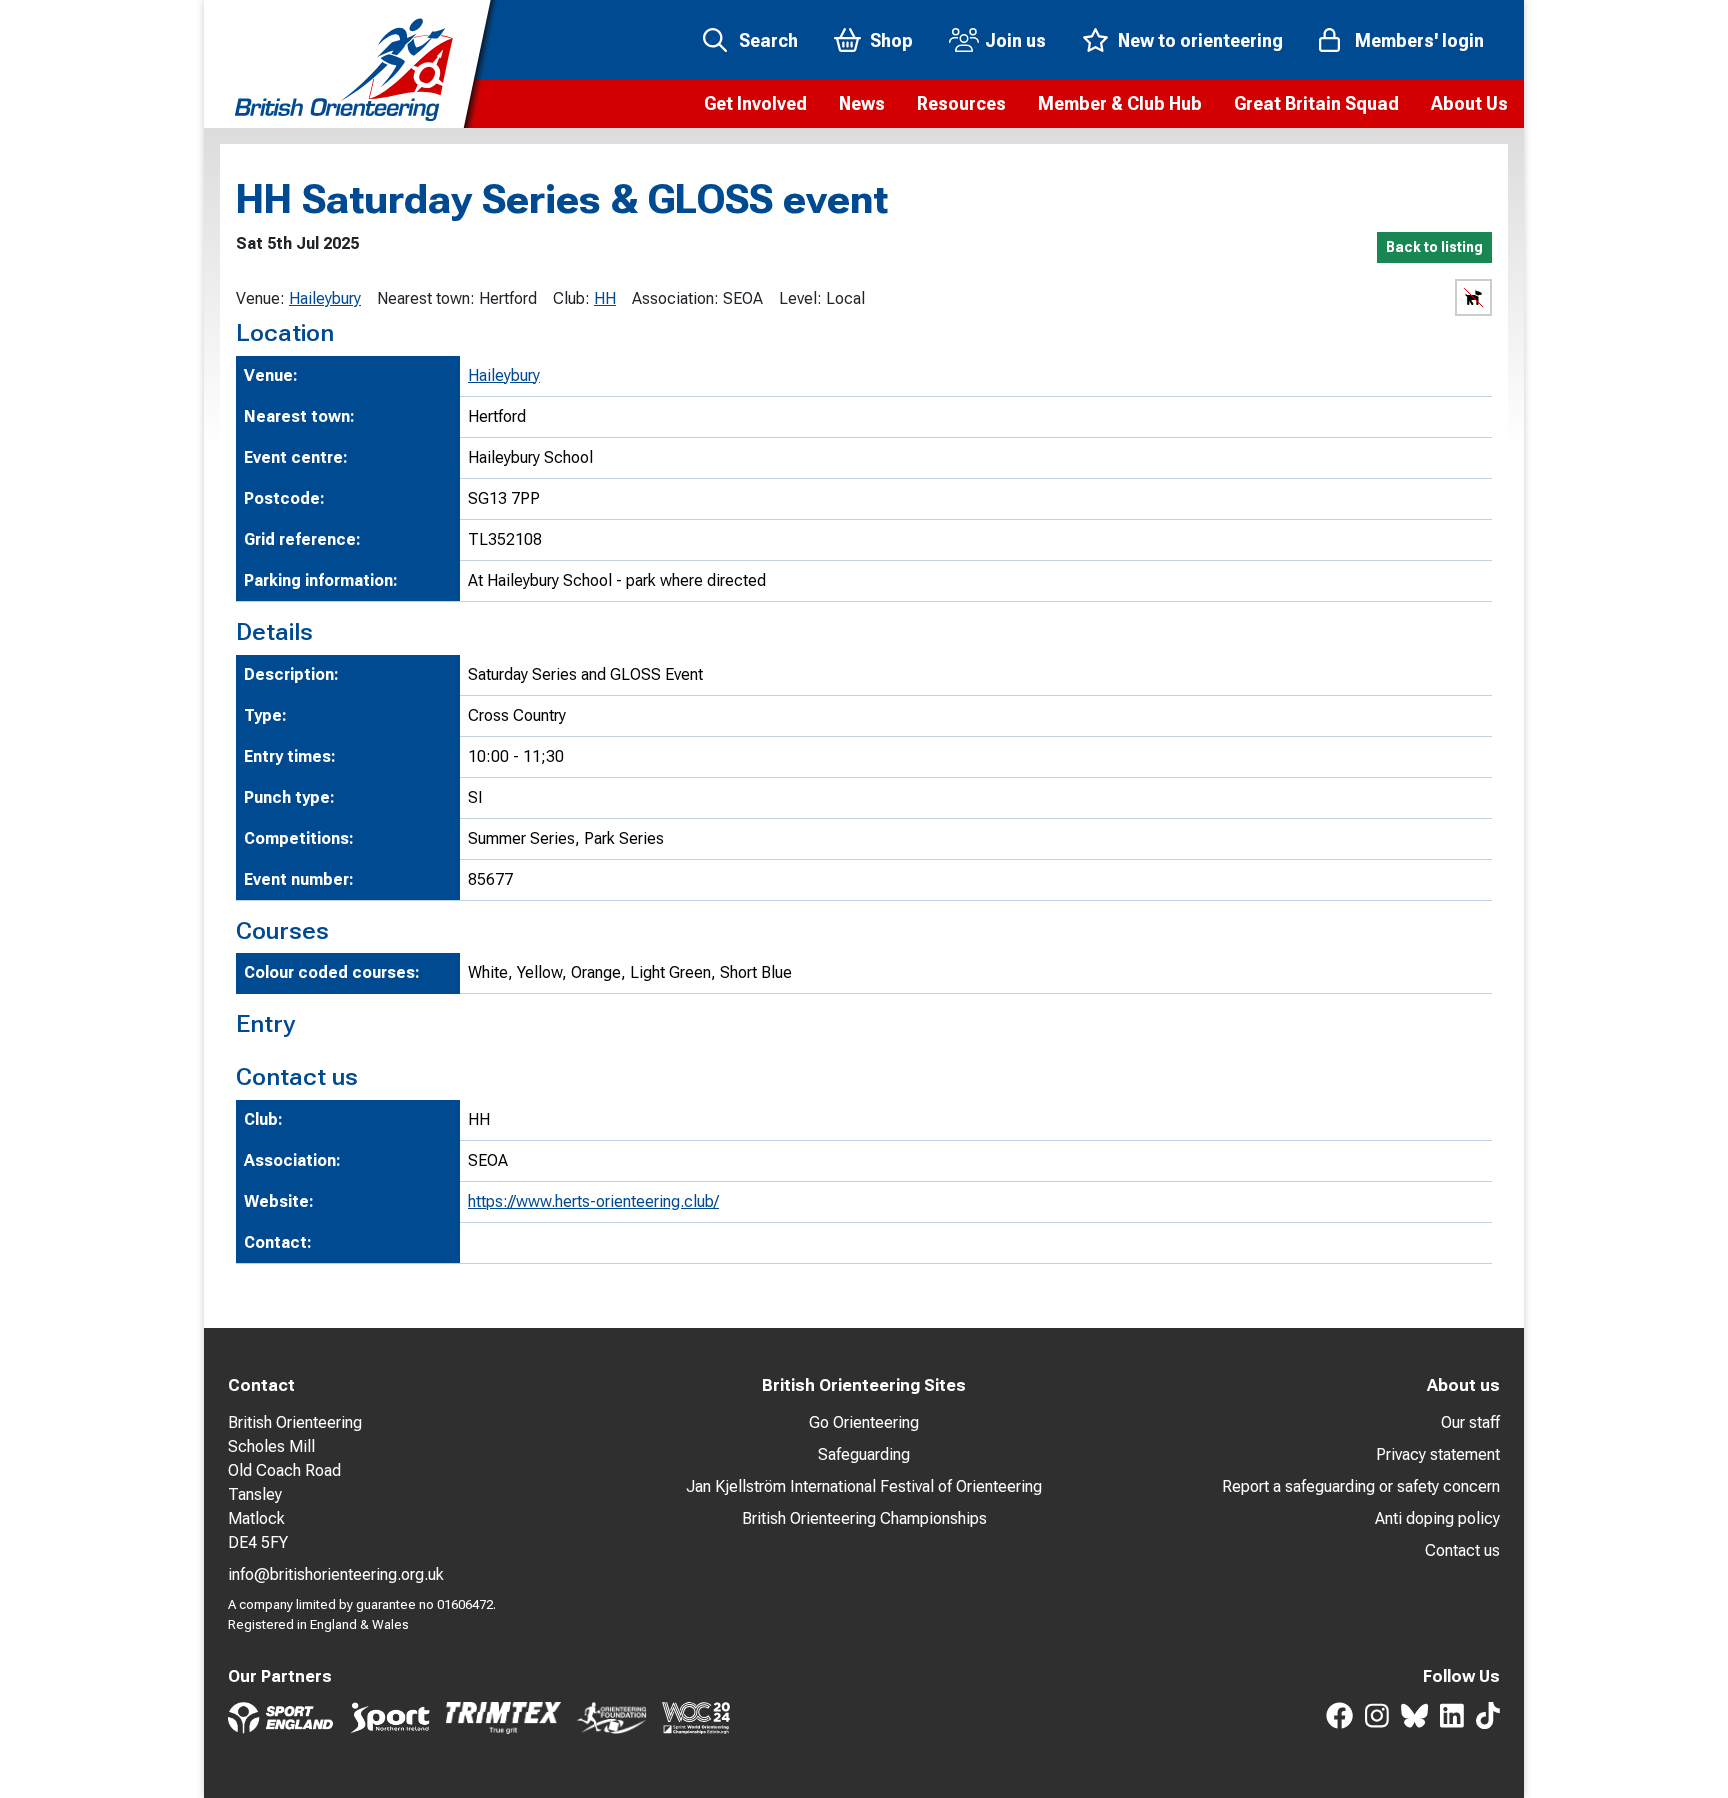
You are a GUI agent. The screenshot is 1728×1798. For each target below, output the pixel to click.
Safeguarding (864, 1454)
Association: (675, 298)
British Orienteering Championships (864, 1518)
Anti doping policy (1437, 1518)
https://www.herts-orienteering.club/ (593, 1201)
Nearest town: (426, 298)
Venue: (260, 298)
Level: (800, 298)
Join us (1015, 40)
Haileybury (325, 298)
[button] (755, 104)
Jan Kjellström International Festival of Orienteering (864, 1486)
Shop (891, 40)
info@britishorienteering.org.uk (336, 1574)
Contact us (1462, 1550)
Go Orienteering (864, 1422)
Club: (571, 298)
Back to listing (1434, 247)
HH (605, 298)
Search (768, 40)
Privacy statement (1438, 1454)
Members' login (1419, 40)
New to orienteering (1200, 40)
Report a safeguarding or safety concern (1361, 1486)
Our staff (1470, 1422)
